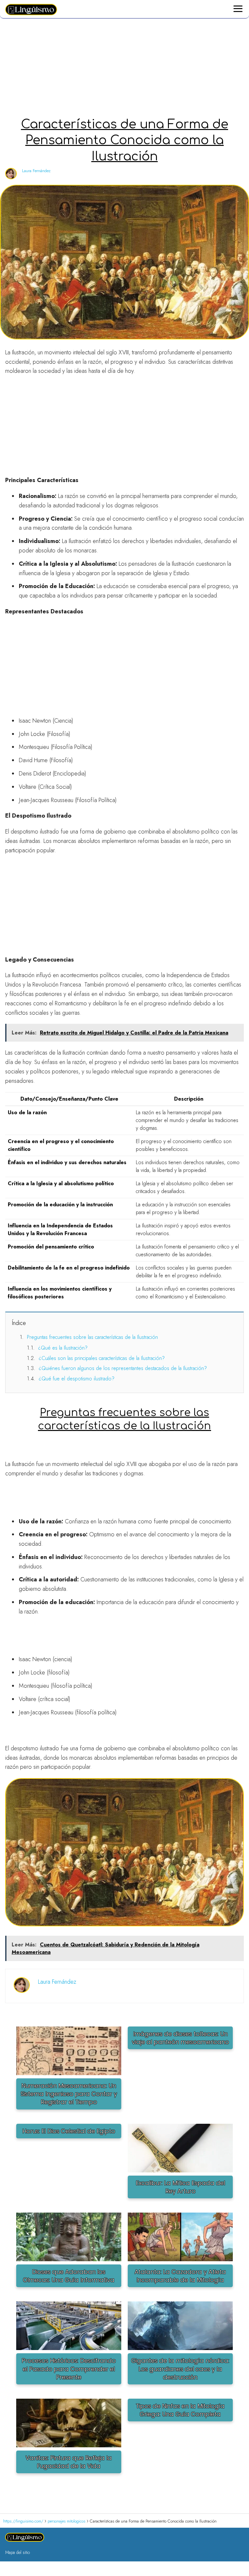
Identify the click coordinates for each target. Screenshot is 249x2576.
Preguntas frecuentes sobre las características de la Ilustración (92, 1337)
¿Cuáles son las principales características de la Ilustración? (102, 1358)
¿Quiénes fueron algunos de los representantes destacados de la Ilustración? (123, 1368)
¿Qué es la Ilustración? (63, 1348)
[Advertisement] (124, 69)
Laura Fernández (36, 171)
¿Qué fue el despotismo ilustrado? (77, 1379)
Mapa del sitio (18, 2552)
